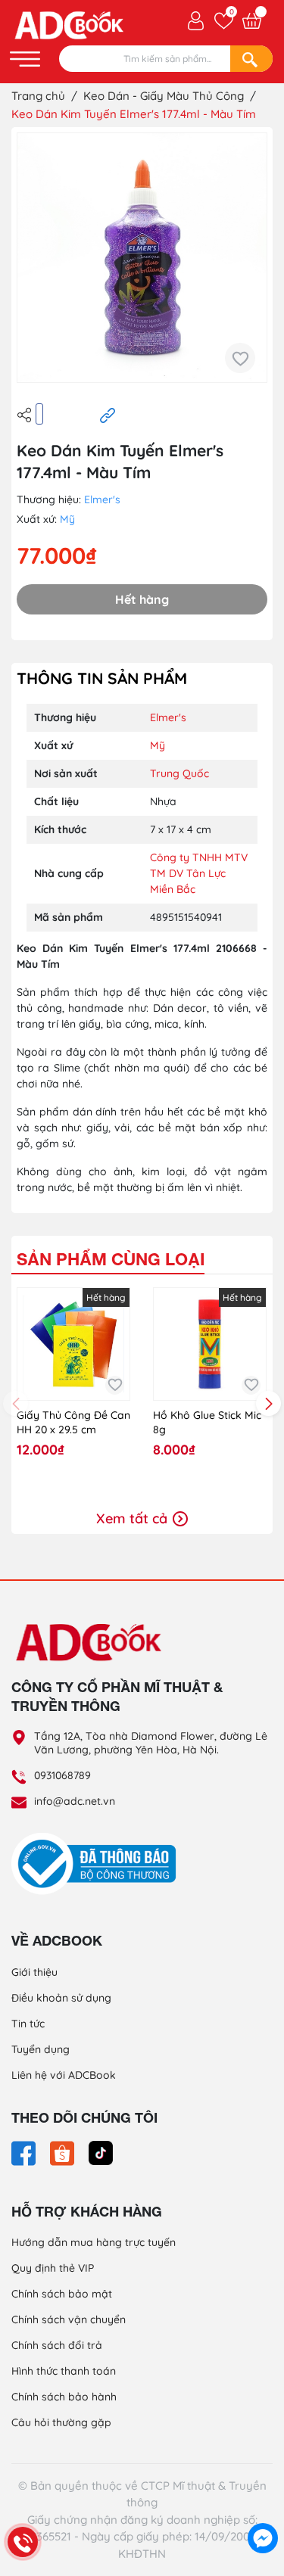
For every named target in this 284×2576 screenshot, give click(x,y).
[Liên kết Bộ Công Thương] (98, 1863)
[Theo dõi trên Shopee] (64, 2152)
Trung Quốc (179, 773)
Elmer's (102, 499)
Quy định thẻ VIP (53, 2268)
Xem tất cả (134, 1518)
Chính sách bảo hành (64, 2397)
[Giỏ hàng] (252, 21)
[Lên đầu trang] (263, 2504)
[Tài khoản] (196, 20)
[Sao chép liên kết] (108, 415)
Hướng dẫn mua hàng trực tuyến (94, 2242)
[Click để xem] (142, 258)
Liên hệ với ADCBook (64, 2075)
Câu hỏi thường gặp (61, 2422)
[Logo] (142, 1641)
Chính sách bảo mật (62, 2294)
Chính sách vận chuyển (69, 2319)
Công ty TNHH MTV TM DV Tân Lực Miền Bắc (199, 873)
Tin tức (28, 2024)
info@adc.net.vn (75, 1801)
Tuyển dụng (41, 2049)
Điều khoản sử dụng (61, 1998)
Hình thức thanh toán (64, 2371)
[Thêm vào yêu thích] (240, 358)
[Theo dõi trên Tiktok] (101, 2152)
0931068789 (62, 1775)
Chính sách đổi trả (57, 2345)
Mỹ (67, 519)
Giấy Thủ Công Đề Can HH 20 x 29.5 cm (73, 1423)
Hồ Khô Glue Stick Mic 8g (207, 1423)
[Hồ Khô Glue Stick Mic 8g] (210, 1344)
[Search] (251, 59)
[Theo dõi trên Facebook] (25, 2152)
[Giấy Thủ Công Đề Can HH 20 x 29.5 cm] (73, 1344)
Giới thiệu (34, 1972)
